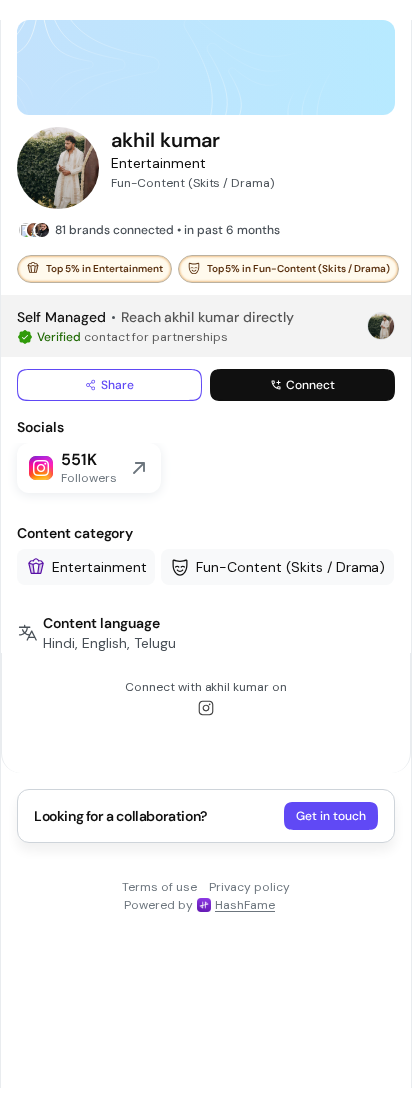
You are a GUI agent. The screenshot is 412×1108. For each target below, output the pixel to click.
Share (117, 385)
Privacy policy (249, 887)
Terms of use (159, 887)
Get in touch (331, 816)
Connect (310, 385)
